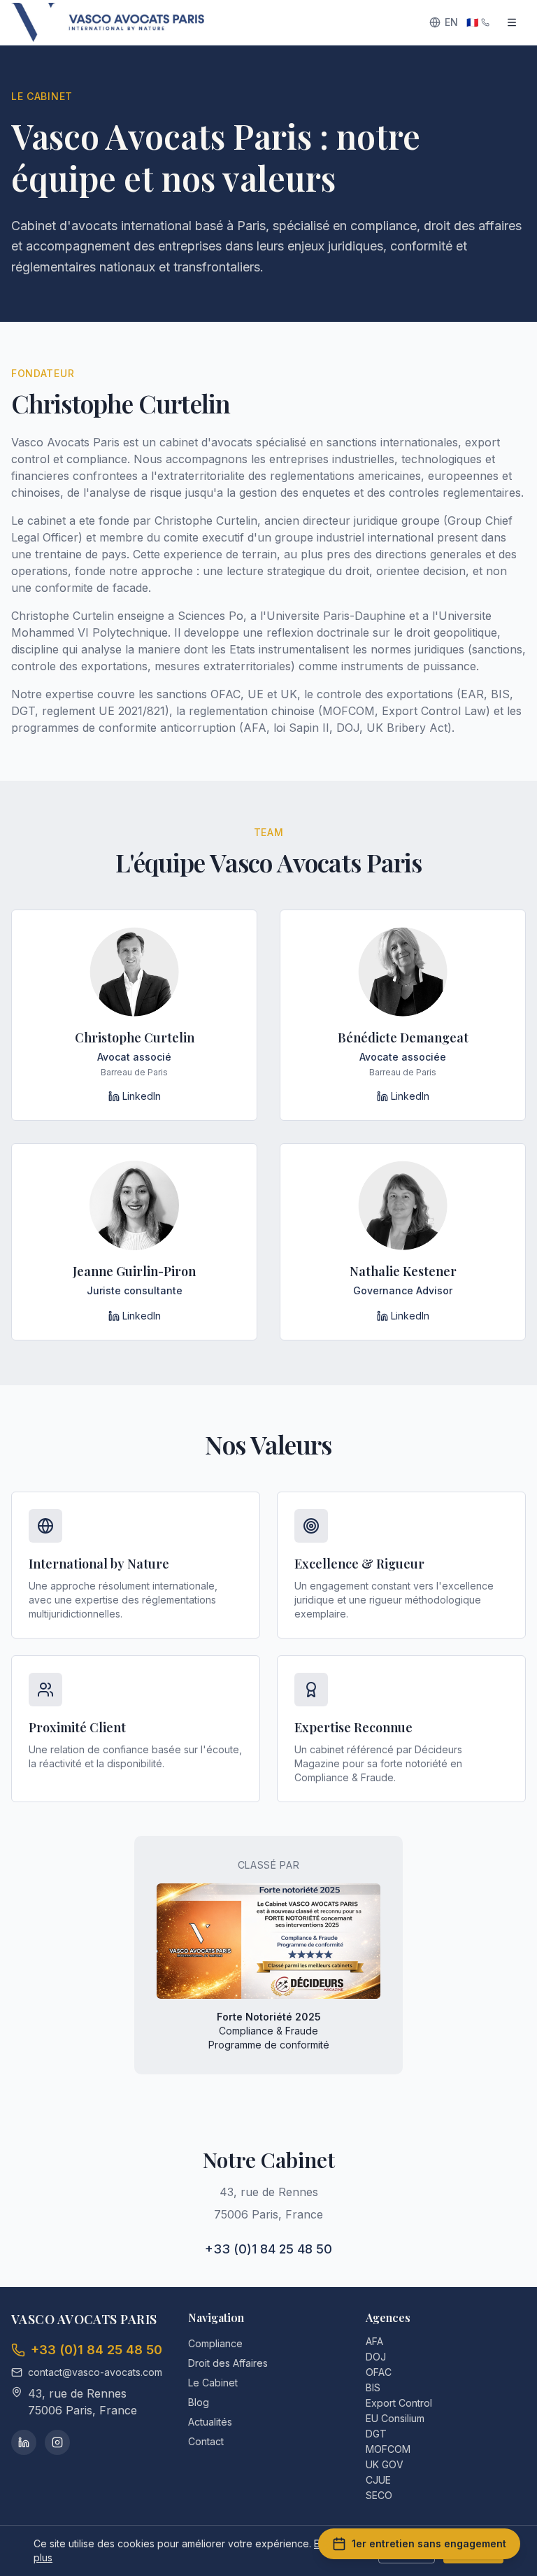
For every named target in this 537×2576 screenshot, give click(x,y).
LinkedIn (142, 1096)
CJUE (378, 2480)
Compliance (215, 2343)
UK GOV (385, 2464)
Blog (199, 2402)
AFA (374, 2341)
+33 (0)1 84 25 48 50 (268, 2249)
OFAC (379, 2372)
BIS (373, 2387)
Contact (206, 2441)
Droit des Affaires (228, 2363)
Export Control (399, 2403)
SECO (379, 2495)
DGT (376, 2434)
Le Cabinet (213, 2383)
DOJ (376, 2357)
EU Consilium (395, 2418)
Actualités (210, 2422)
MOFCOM (388, 2449)
